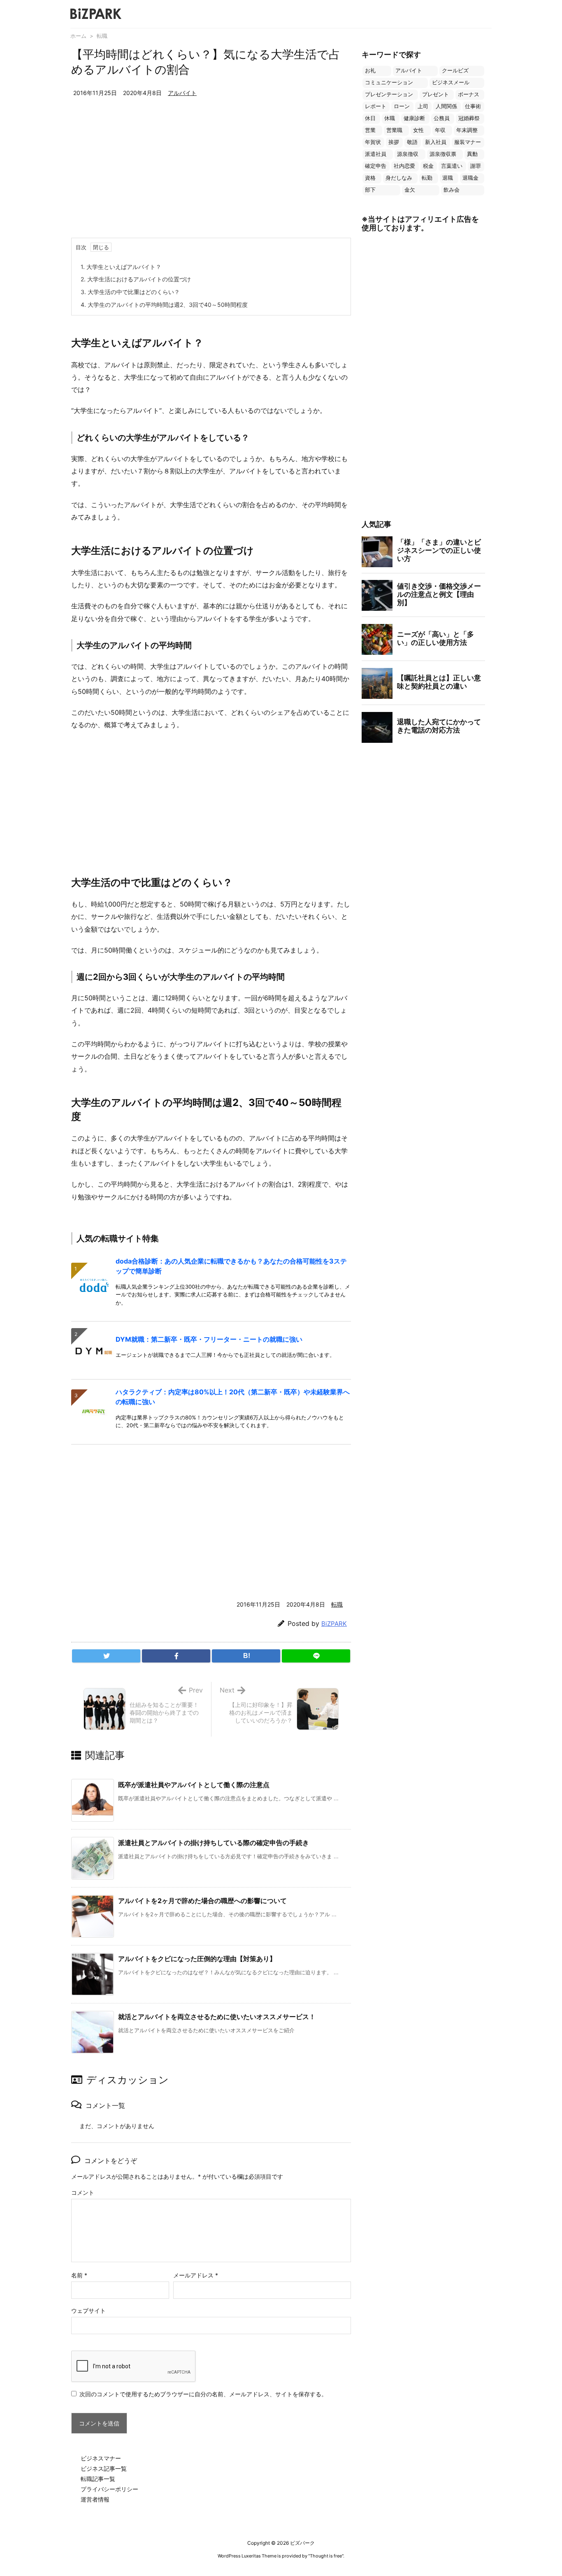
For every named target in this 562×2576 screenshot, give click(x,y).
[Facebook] (176, 1656)
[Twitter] (106, 1656)
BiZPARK (334, 1624)
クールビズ (455, 71)
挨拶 (394, 142)
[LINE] (316, 1656)
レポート (376, 106)
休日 (370, 118)
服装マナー (468, 142)
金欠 (410, 190)
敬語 (412, 142)
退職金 (470, 178)
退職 (448, 178)
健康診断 (414, 118)
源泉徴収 (408, 154)
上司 (423, 106)
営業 (370, 130)
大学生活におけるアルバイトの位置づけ (136, 279)
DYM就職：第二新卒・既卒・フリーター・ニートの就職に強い (209, 1339)
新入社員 (436, 142)
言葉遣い (452, 166)
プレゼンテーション (389, 94)
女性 (418, 130)
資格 (370, 178)
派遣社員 (376, 154)
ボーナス (469, 94)
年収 (440, 130)
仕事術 (473, 106)
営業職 (394, 130)
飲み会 (452, 190)
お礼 (370, 71)
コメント (83, 2192)
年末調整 (467, 130)
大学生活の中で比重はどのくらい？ (130, 292)
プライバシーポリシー (109, 2489)
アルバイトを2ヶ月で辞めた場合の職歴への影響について (202, 1901)
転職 (102, 36)
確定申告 (376, 166)
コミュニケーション (389, 82)
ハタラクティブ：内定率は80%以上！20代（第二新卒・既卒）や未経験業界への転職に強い (233, 1397)
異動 (472, 154)
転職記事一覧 (98, 2479)
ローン (402, 106)
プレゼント (435, 94)
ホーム (78, 36)
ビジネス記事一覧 (104, 2468)
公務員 (442, 118)
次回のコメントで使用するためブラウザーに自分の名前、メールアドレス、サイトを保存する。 (203, 2394)
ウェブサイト (88, 2311)
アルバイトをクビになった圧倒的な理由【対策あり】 (197, 1959)
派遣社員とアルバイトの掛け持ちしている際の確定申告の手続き (214, 1843)
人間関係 (446, 106)
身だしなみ (399, 178)
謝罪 (476, 166)
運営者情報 (95, 2499)
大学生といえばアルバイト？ (121, 267)
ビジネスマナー (101, 2458)
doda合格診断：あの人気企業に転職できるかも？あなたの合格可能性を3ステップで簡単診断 (231, 1266)
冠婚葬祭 (469, 118)
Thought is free (326, 2556)
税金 (428, 166)
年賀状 (373, 142)
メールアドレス (196, 2275)
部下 (370, 190)
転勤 (427, 178)
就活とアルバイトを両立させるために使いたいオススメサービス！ (217, 2017)
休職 (390, 118)
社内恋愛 (404, 166)
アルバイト (182, 93)
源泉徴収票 (443, 154)
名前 (79, 2275)
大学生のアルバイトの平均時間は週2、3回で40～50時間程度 (164, 305)
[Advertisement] (211, 176)
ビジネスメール (451, 82)
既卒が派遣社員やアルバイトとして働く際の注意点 (194, 1785)
